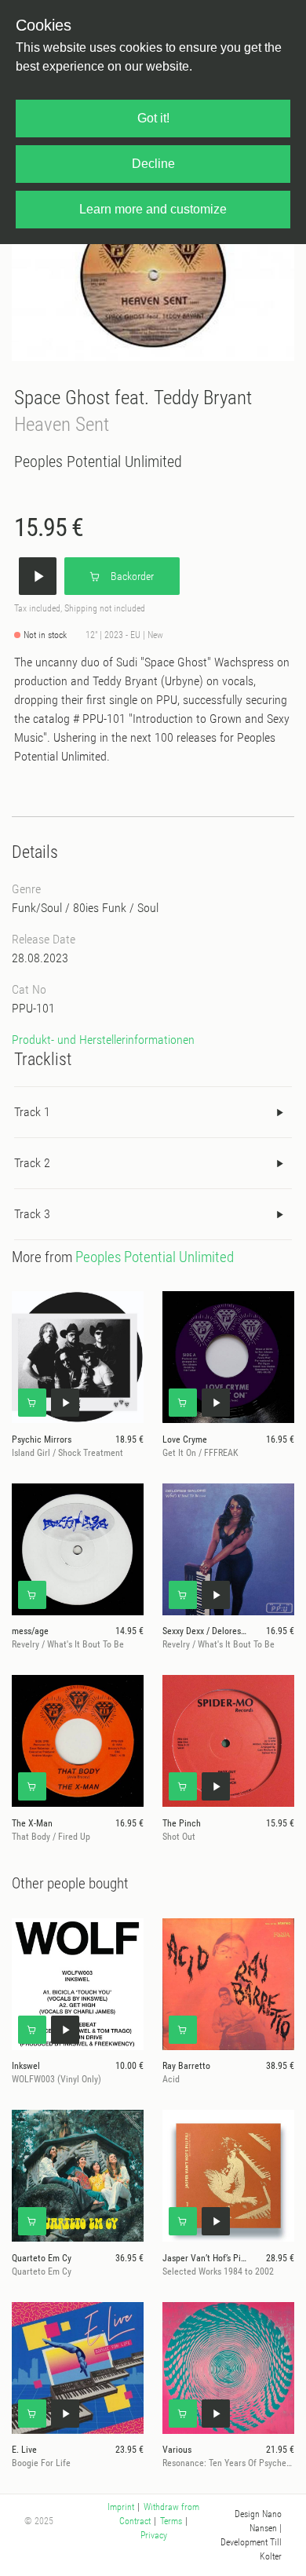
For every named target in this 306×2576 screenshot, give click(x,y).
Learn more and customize (153, 209)
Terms (171, 2521)
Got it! (153, 118)
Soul (148, 908)
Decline (153, 164)
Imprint (121, 2507)
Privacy (154, 2535)
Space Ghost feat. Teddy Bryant (133, 398)
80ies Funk (100, 908)
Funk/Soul (37, 908)
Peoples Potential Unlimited (98, 462)
